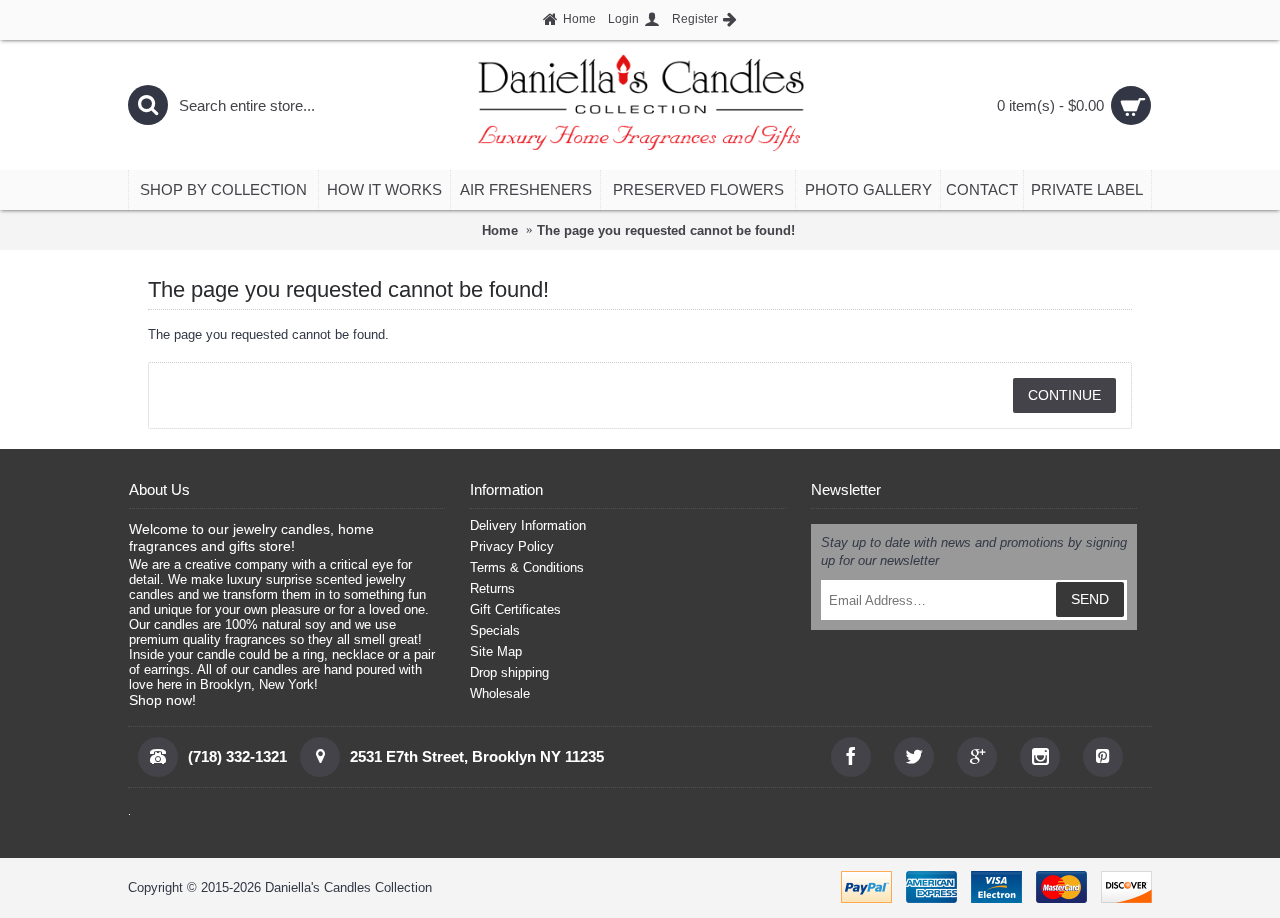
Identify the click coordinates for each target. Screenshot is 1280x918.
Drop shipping (509, 672)
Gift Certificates (515, 609)
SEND (1090, 599)
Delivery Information (528, 525)
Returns (492, 588)
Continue (1064, 395)
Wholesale (500, 693)
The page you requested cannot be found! (666, 230)
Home (500, 230)
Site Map (496, 651)
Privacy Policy (512, 546)
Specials (495, 630)
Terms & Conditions (527, 567)
